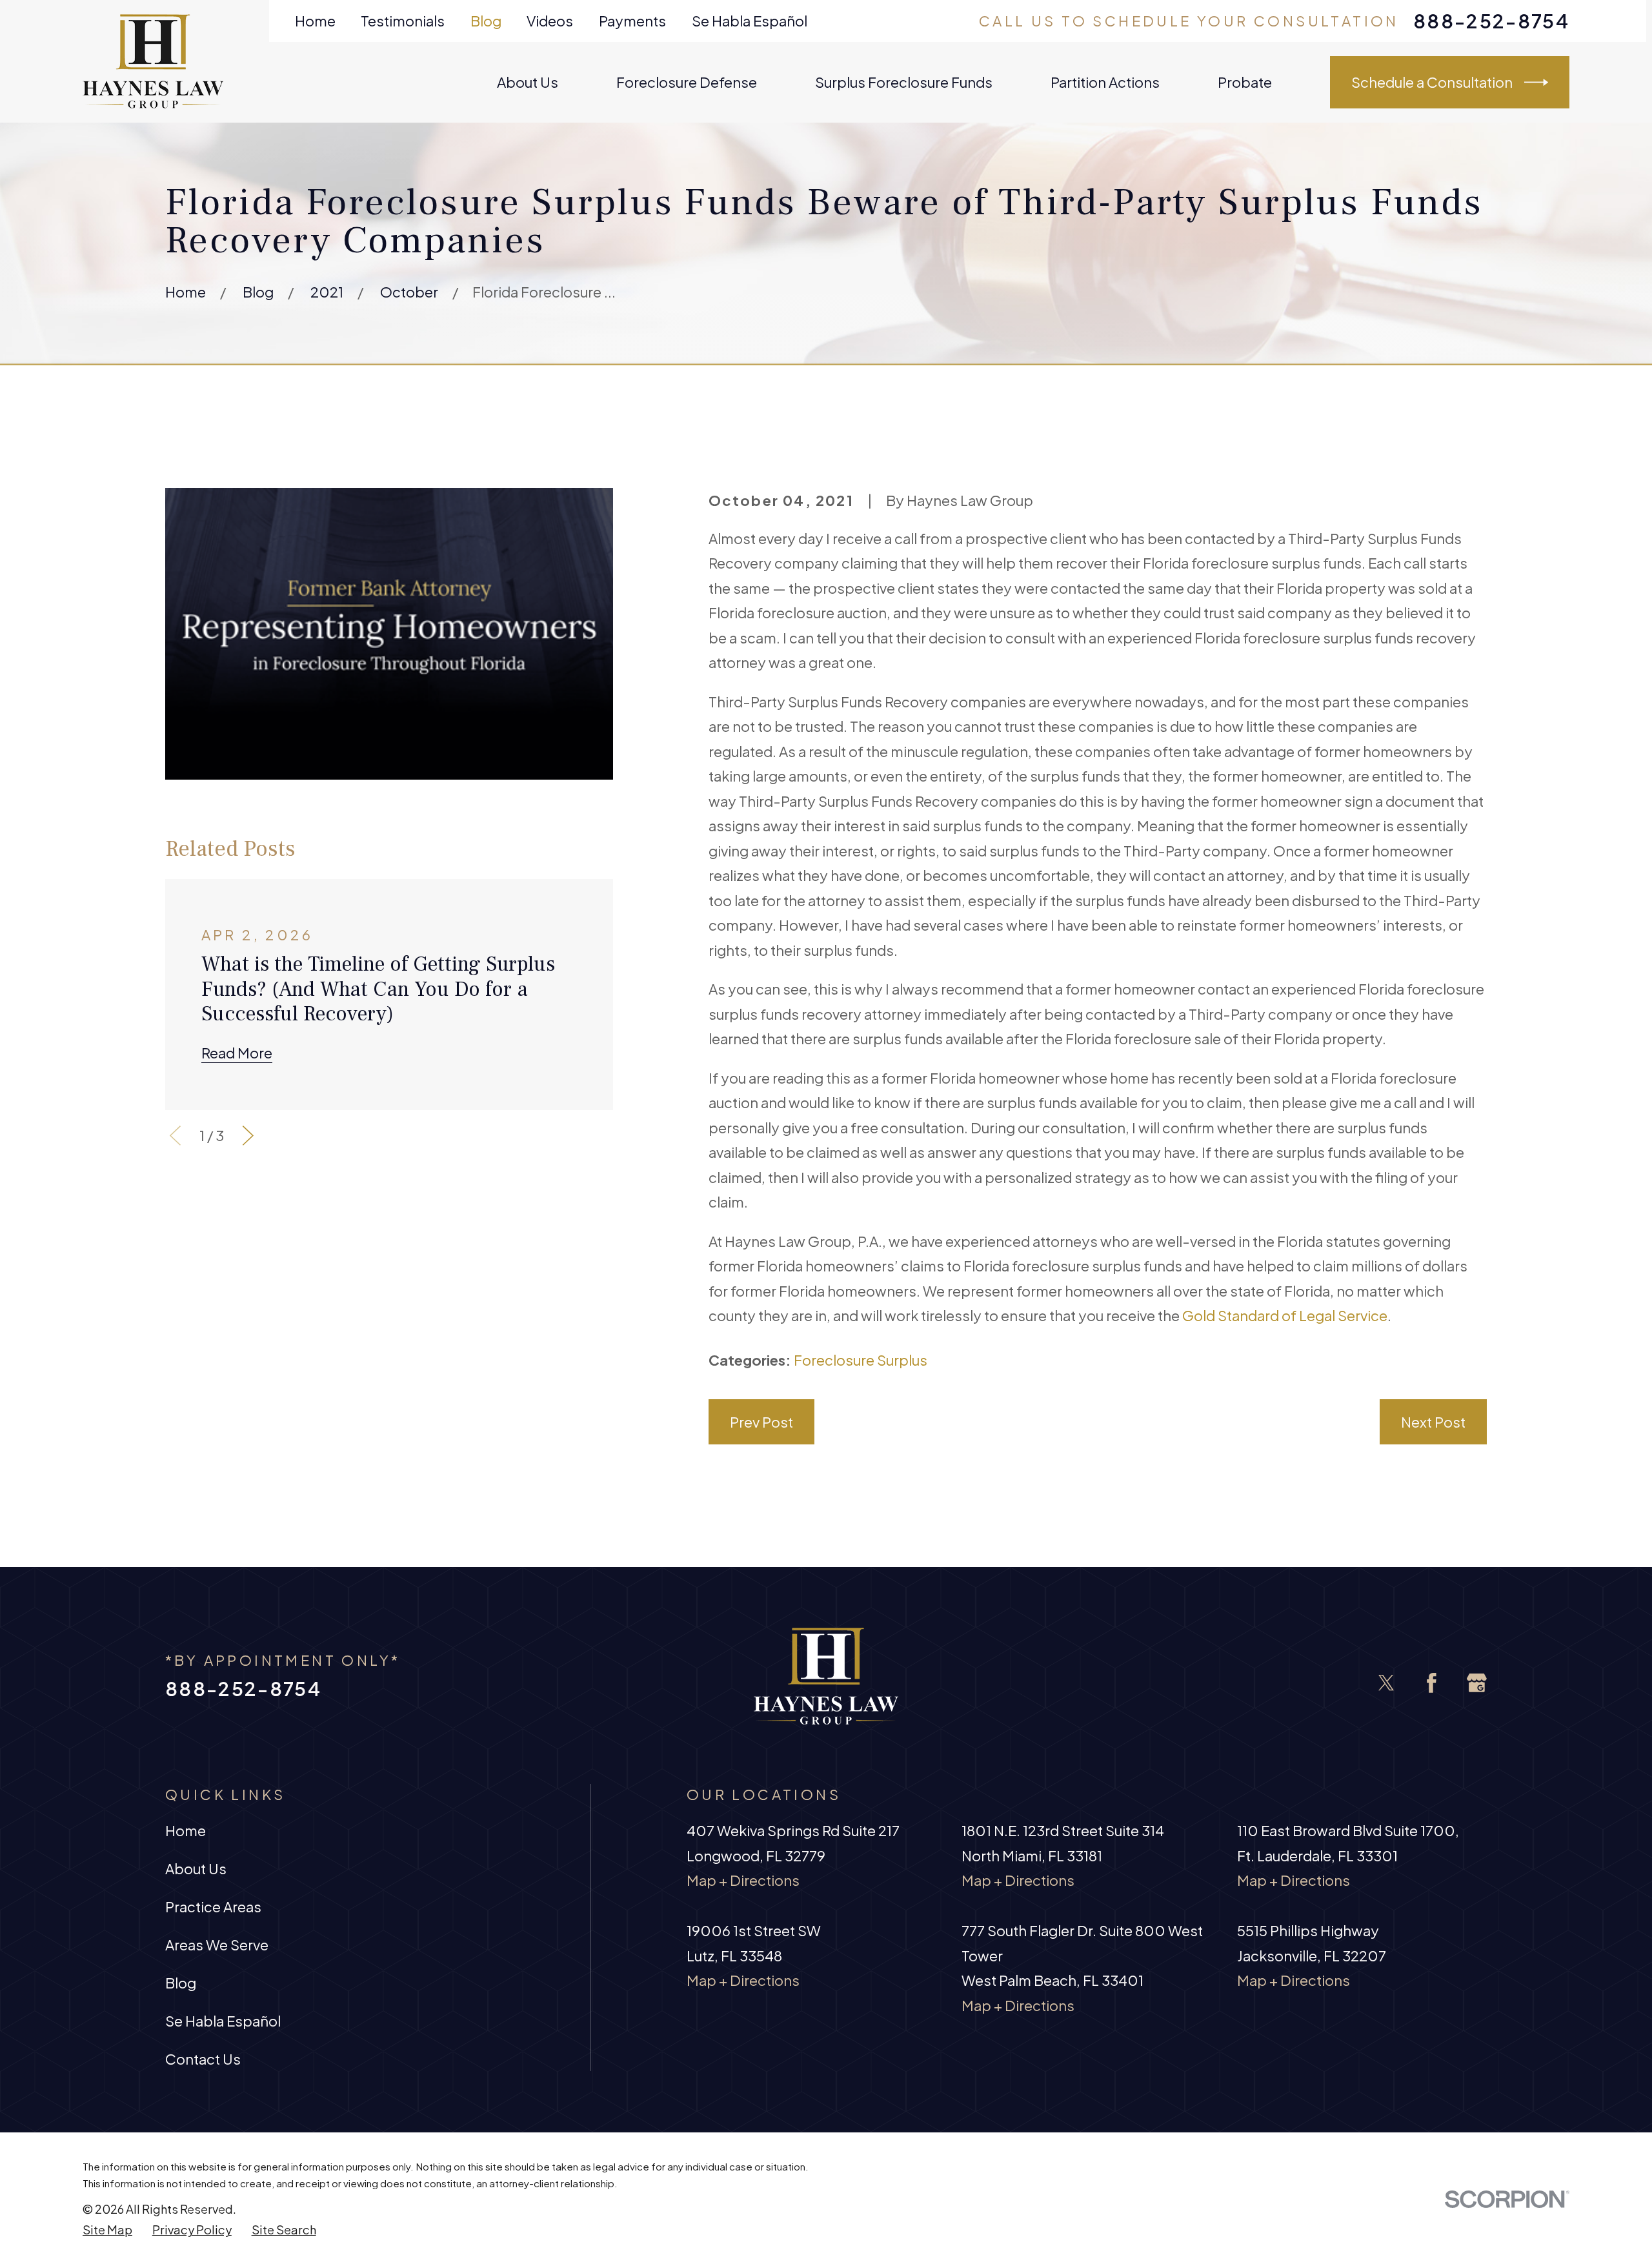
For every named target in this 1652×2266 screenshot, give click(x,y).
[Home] (153, 61)
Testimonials (403, 21)
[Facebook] (1432, 1683)
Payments (632, 21)
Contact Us (203, 2059)
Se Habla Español (750, 21)
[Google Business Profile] (1477, 1683)
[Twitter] (1386, 1683)
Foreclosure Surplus (861, 1360)
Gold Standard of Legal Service (1285, 1315)
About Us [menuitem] (528, 82)
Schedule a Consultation (1432, 82)
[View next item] (248, 1136)
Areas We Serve (217, 1945)
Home (315, 21)
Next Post (1433, 1422)
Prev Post (761, 1422)
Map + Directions (743, 1880)
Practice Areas (213, 1907)
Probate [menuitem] (1245, 82)
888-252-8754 (1491, 21)
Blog (486, 21)
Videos (550, 21)
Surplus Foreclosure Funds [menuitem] (904, 82)
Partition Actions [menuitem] (1105, 82)
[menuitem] (107, 2230)
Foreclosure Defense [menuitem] (687, 82)
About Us (196, 1868)
